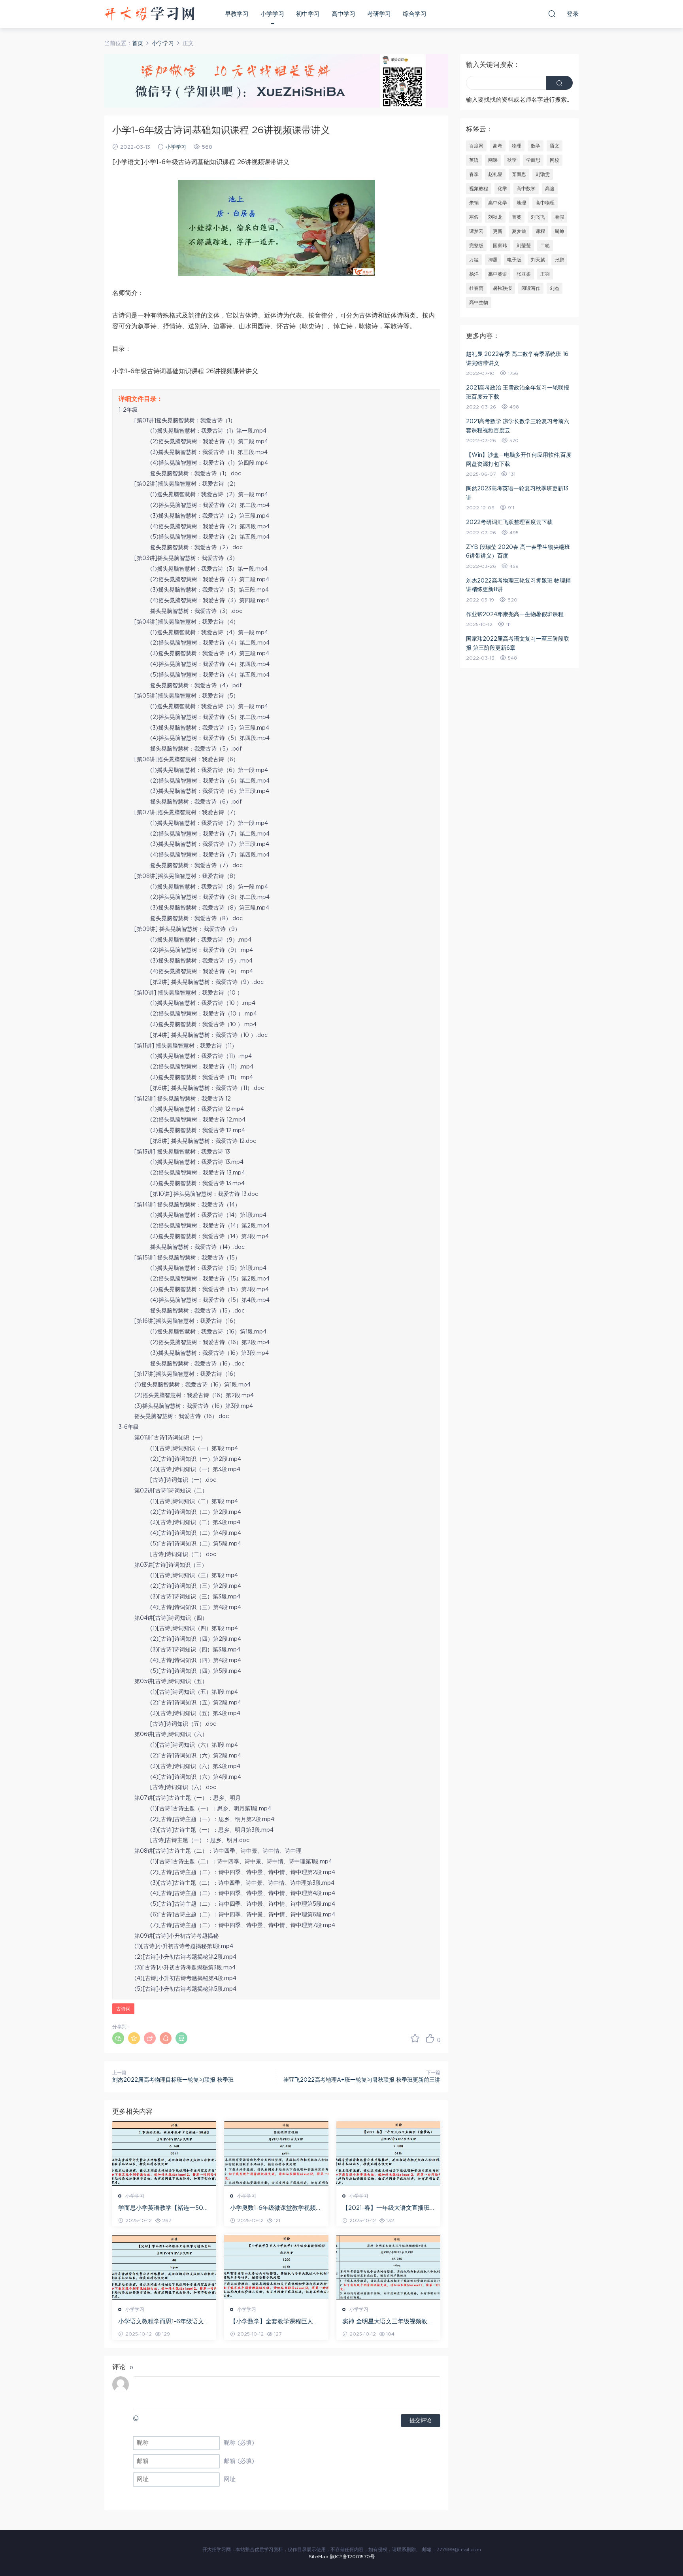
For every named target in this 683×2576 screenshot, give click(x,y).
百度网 (476, 146)
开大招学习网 (150, 14)
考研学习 (379, 14)
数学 (536, 146)
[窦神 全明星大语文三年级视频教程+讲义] (388, 2267)
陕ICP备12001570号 (352, 2557)
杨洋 (474, 274)
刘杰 (555, 288)
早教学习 (237, 14)
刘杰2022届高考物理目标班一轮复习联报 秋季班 (173, 2080)
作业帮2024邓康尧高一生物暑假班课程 (515, 615)
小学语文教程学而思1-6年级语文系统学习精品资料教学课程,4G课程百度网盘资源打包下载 (164, 2322)
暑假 (559, 217)
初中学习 (308, 14)
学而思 (533, 160)
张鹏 (559, 260)
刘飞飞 (538, 217)
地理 (521, 203)
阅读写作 (531, 288)
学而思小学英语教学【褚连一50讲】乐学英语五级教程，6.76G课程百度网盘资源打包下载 (162, 2209)
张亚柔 (524, 274)
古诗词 (123, 2009)
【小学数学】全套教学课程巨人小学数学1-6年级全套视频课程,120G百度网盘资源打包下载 (275, 2322)
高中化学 (498, 203)
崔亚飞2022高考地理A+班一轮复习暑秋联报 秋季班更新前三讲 (362, 2080)
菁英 (517, 217)
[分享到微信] (118, 2038)
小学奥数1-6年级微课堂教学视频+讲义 (273, 2209)
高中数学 (526, 189)
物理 (517, 146)
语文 (555, 146)
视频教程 (479, 189)
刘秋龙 (495, 217)
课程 (540, 231)
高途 (550, 189)
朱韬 (474, 203)
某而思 (519, 174)
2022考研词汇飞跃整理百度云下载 (509, 522)
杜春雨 (476, 288)
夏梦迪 (519, 231)
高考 (498, 146)
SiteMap (319, 2557)
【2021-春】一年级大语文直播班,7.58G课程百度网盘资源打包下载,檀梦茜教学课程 (387, 2209)
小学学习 (272, 14)
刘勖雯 (543, 174)
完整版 (476, 246)
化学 (502, 189)
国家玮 (500, 246)
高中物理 (545, 203)
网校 (555, 160)
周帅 (559, 231)
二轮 (545, 246)
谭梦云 (476, 231)
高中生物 (479, 303)
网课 (493, 160)
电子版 (514, 260)
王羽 (545, 274)
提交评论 (421, 2421)
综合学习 (415, 14)
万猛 (474, 260)
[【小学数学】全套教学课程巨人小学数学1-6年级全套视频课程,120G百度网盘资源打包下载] (276, 2267)
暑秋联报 (502, 288)
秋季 (512, 160)
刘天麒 (538, 260)
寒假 (474, 217)
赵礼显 (495, 174)
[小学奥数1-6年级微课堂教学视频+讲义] (276, 2154)
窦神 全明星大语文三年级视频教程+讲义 (388, 2322)
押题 (493, 260)
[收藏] (415, 2038)
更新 (498, 231)
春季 (474, 174)
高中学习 (343, 14)
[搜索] (552, 13)
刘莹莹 (524, 246)
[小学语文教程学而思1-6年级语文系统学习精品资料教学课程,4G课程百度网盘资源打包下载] (164, 2267)
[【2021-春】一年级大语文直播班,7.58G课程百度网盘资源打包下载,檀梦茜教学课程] (388, 2154)
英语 (474, 160)
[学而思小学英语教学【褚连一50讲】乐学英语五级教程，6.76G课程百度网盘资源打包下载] (164, 2154)
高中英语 (498, 274)
